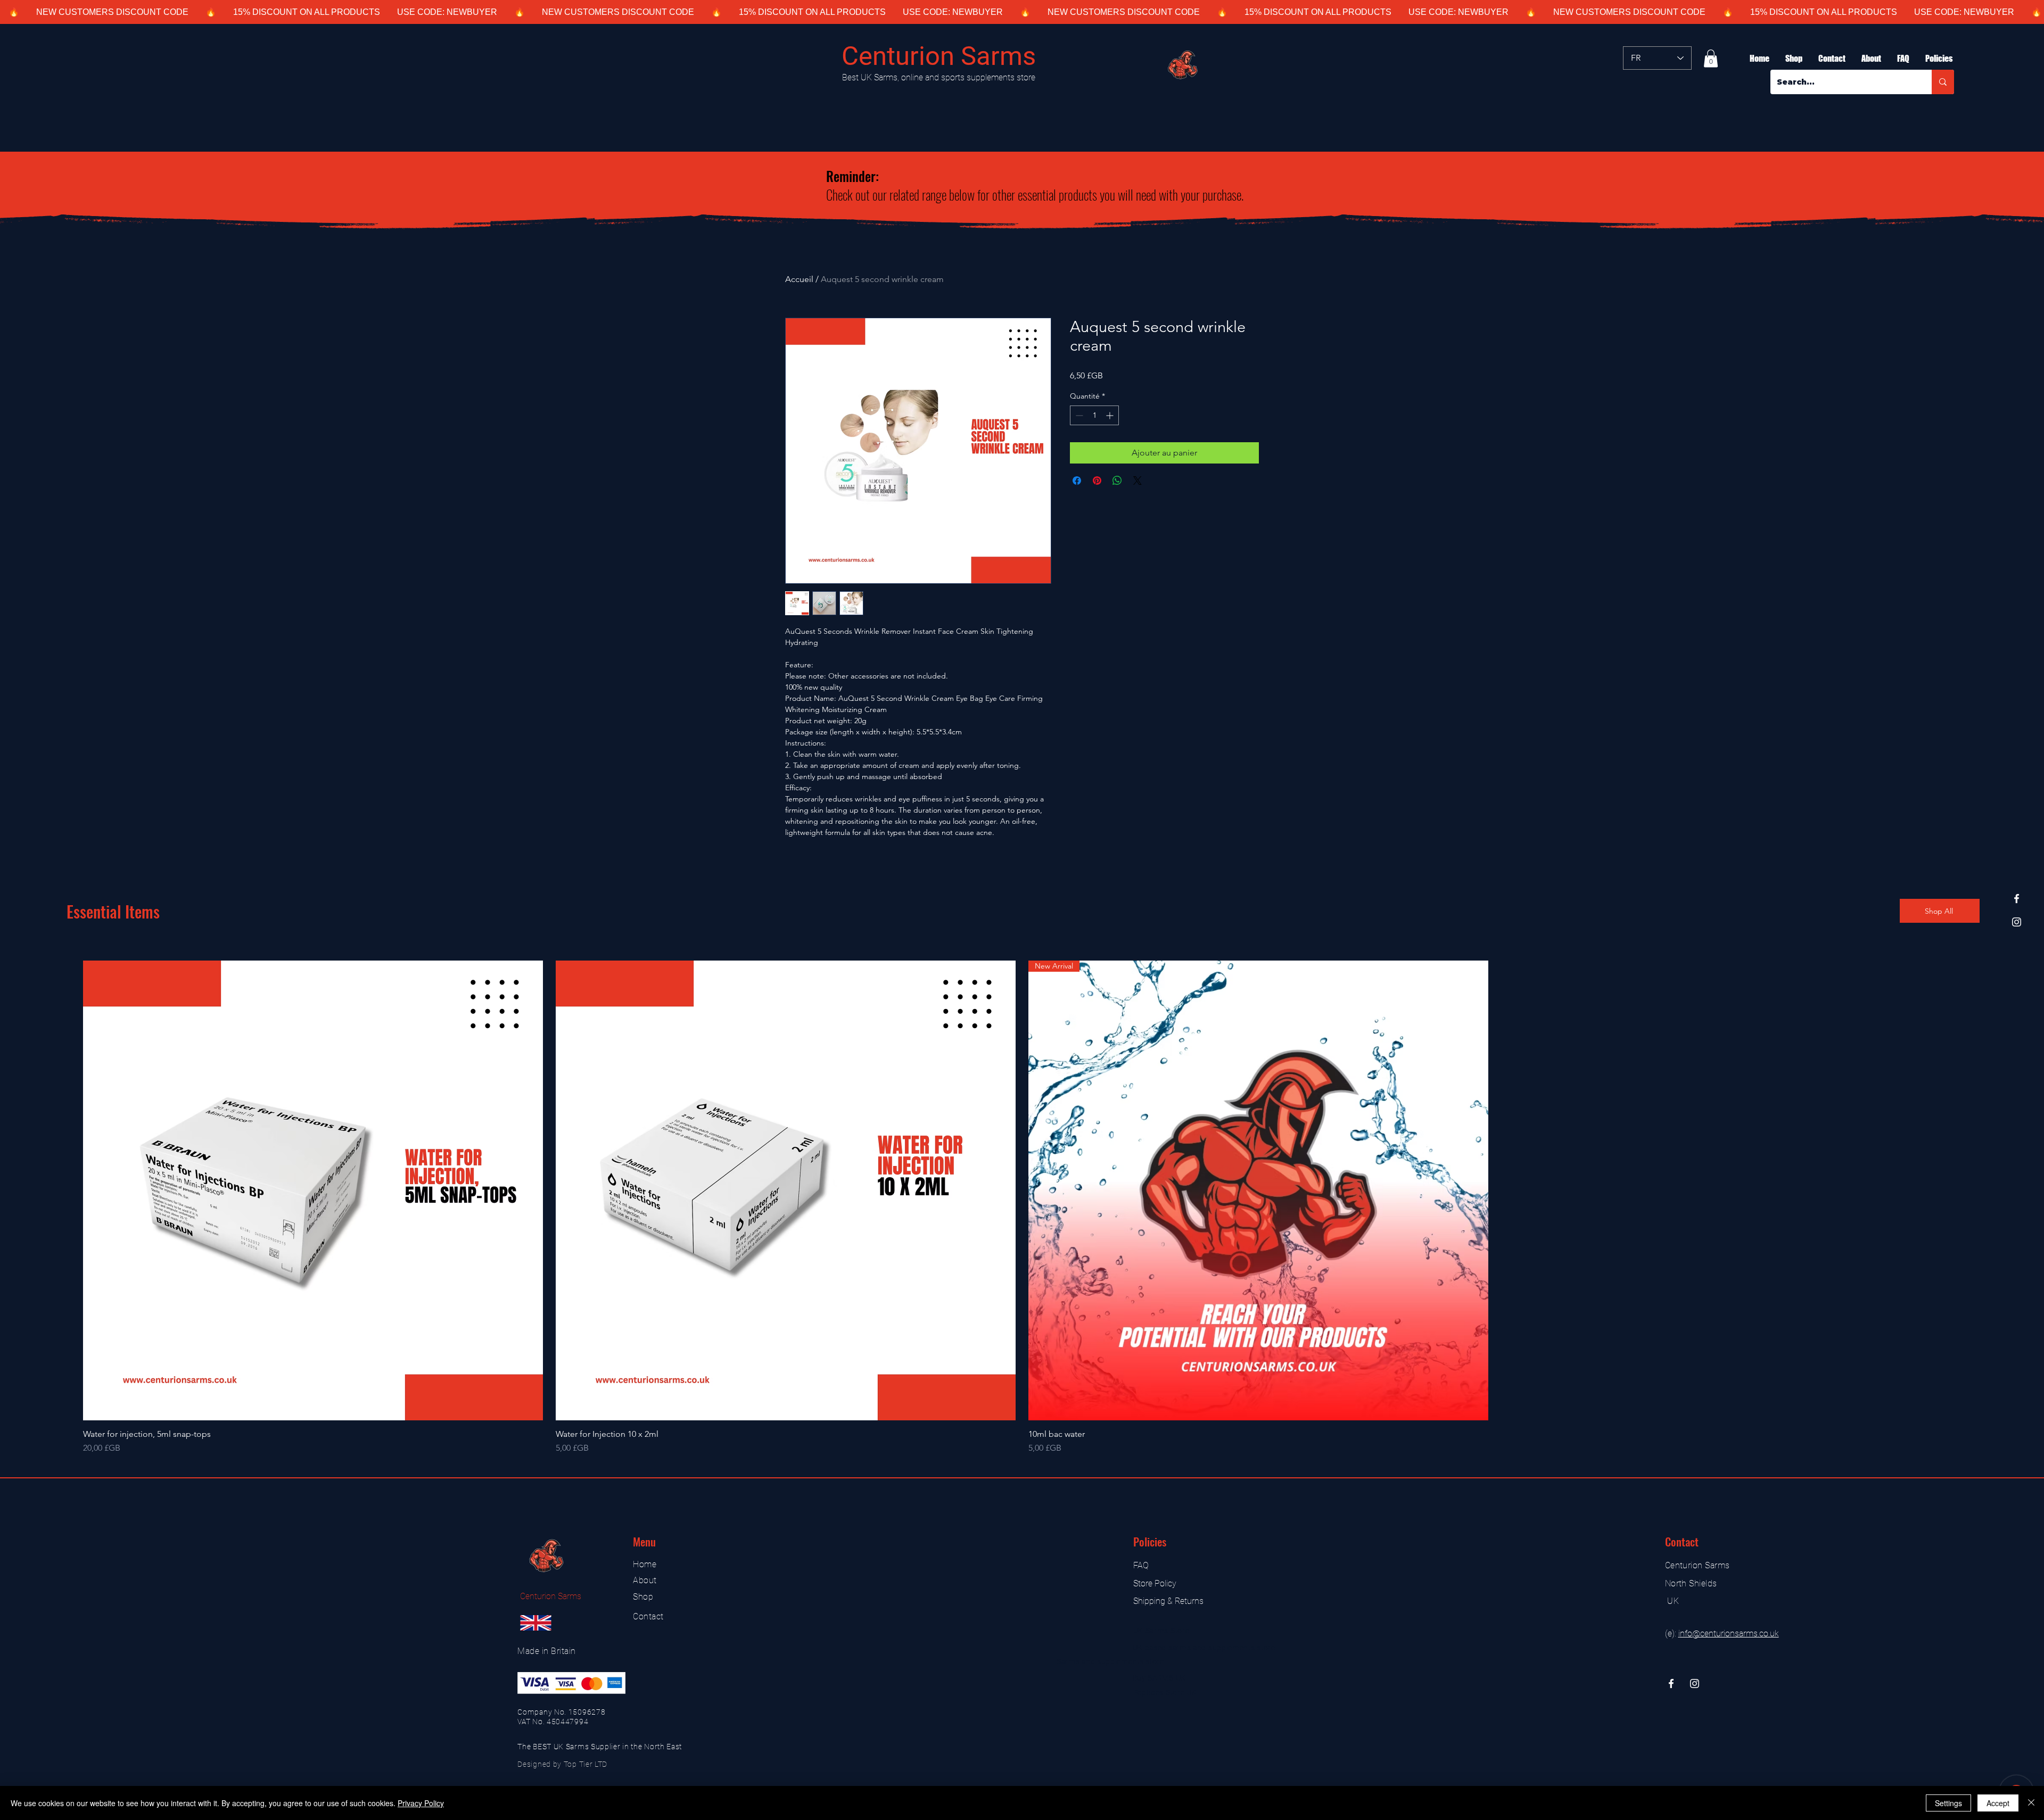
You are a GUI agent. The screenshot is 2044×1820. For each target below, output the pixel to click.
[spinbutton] (1094, 415)
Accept (1998, 1803)
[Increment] (1111, 415)
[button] (1711, 58)
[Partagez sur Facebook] (1077, 481)
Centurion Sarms (939, 56)
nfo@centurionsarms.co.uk (1729, 1633)
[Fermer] (2031, 1803)
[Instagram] (2017, 922)
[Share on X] (1138, 481)
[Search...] (1943, 82)
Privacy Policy (421, 1803)
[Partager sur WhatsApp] (1117, 481)
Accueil (799, 279)
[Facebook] (2017, 899)
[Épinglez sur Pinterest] (1097, 481)
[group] (1022, 1207)
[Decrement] (1078, 415)
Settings (1948, 1803)
